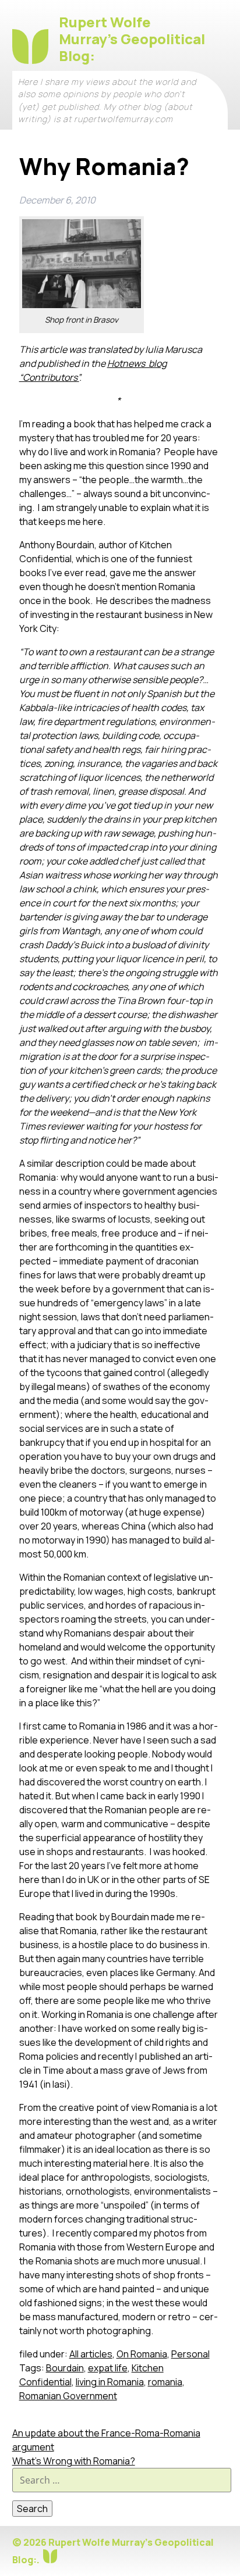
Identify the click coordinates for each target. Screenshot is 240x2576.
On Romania (142, 2354)
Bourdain (65, 2368)
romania (165, 2382)
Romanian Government (68, 2396)
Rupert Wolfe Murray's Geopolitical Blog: (132, 39)
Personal (190, 2354)
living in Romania (110, 2382)
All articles (91, 2354)
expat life (108, 2368)
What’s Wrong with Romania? (74, 2461)
